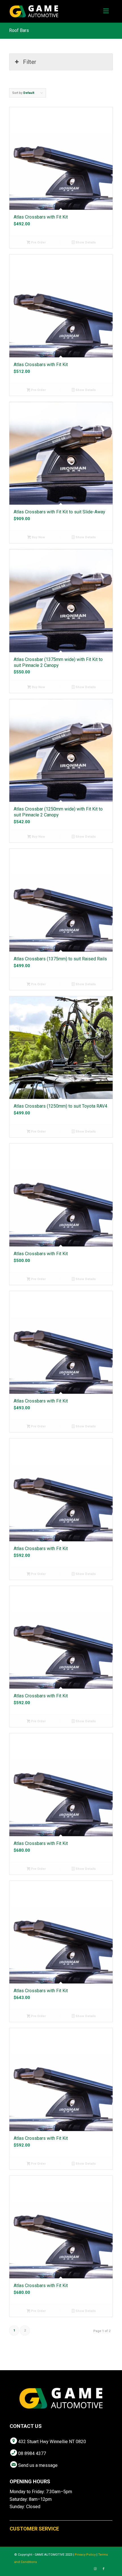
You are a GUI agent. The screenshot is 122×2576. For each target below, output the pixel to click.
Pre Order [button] (38, 242)
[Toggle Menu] (106, 11)
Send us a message (38, 2465)
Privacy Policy (85, 2555)
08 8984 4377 (32, 2453)
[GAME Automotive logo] (51, 11)
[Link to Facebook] (104, 2569)
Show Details (85, 242)
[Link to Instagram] (95, 2569)
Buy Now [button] (38, 537)
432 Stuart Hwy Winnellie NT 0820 (52, 2442)
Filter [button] (30, 62)
